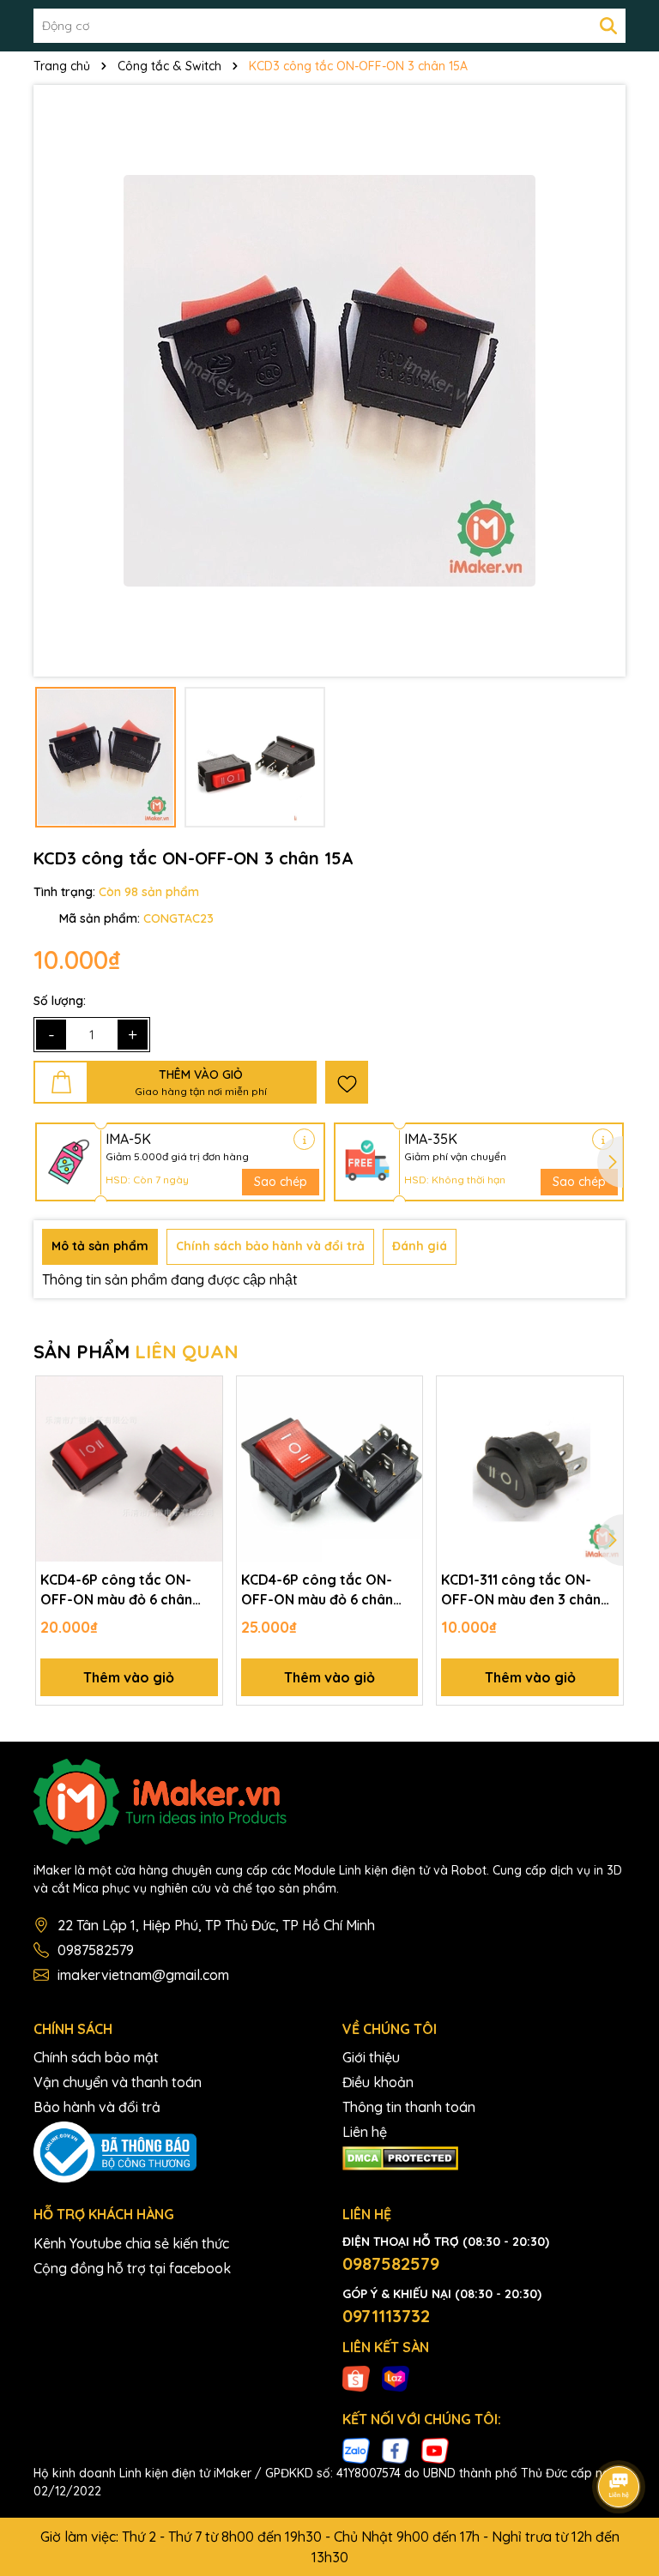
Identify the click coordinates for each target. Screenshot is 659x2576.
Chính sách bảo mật (96, 2057)
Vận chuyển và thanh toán (118, 2082)
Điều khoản (378, 2082)
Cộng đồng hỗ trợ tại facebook (132, 2268)
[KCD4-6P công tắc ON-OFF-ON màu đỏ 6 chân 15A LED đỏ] (330, 1469)
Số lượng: (60, 1001)
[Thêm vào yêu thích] (347, 1082)
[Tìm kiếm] (608, 26)
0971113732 (386, 2316)
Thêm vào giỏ (129, 1677)
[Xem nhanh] (203, 1455)
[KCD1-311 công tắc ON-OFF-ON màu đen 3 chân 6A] (530, 1469)
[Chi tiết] (304, 1139)
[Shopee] (356, 2378)
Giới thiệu (371, 2057)
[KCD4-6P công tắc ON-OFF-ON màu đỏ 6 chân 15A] (129, 1469)
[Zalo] (356, 2450)
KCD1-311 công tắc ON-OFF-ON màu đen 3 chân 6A (521, 1590)
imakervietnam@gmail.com (143, 1975)
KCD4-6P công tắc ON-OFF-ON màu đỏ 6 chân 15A (116, 1590)
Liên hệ (365, 2132)
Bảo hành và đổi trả (97, 2107)
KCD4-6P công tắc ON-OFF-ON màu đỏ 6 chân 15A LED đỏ (317, 1590)
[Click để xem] (329, 381)
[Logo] (329, 1802)
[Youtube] (435, 2450)
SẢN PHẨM (136, 1351)
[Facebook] (396, 2450)
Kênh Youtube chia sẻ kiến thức (131, 2243)
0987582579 (96, 1950)
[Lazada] (396, 2378)
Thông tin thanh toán (409, 2107)
